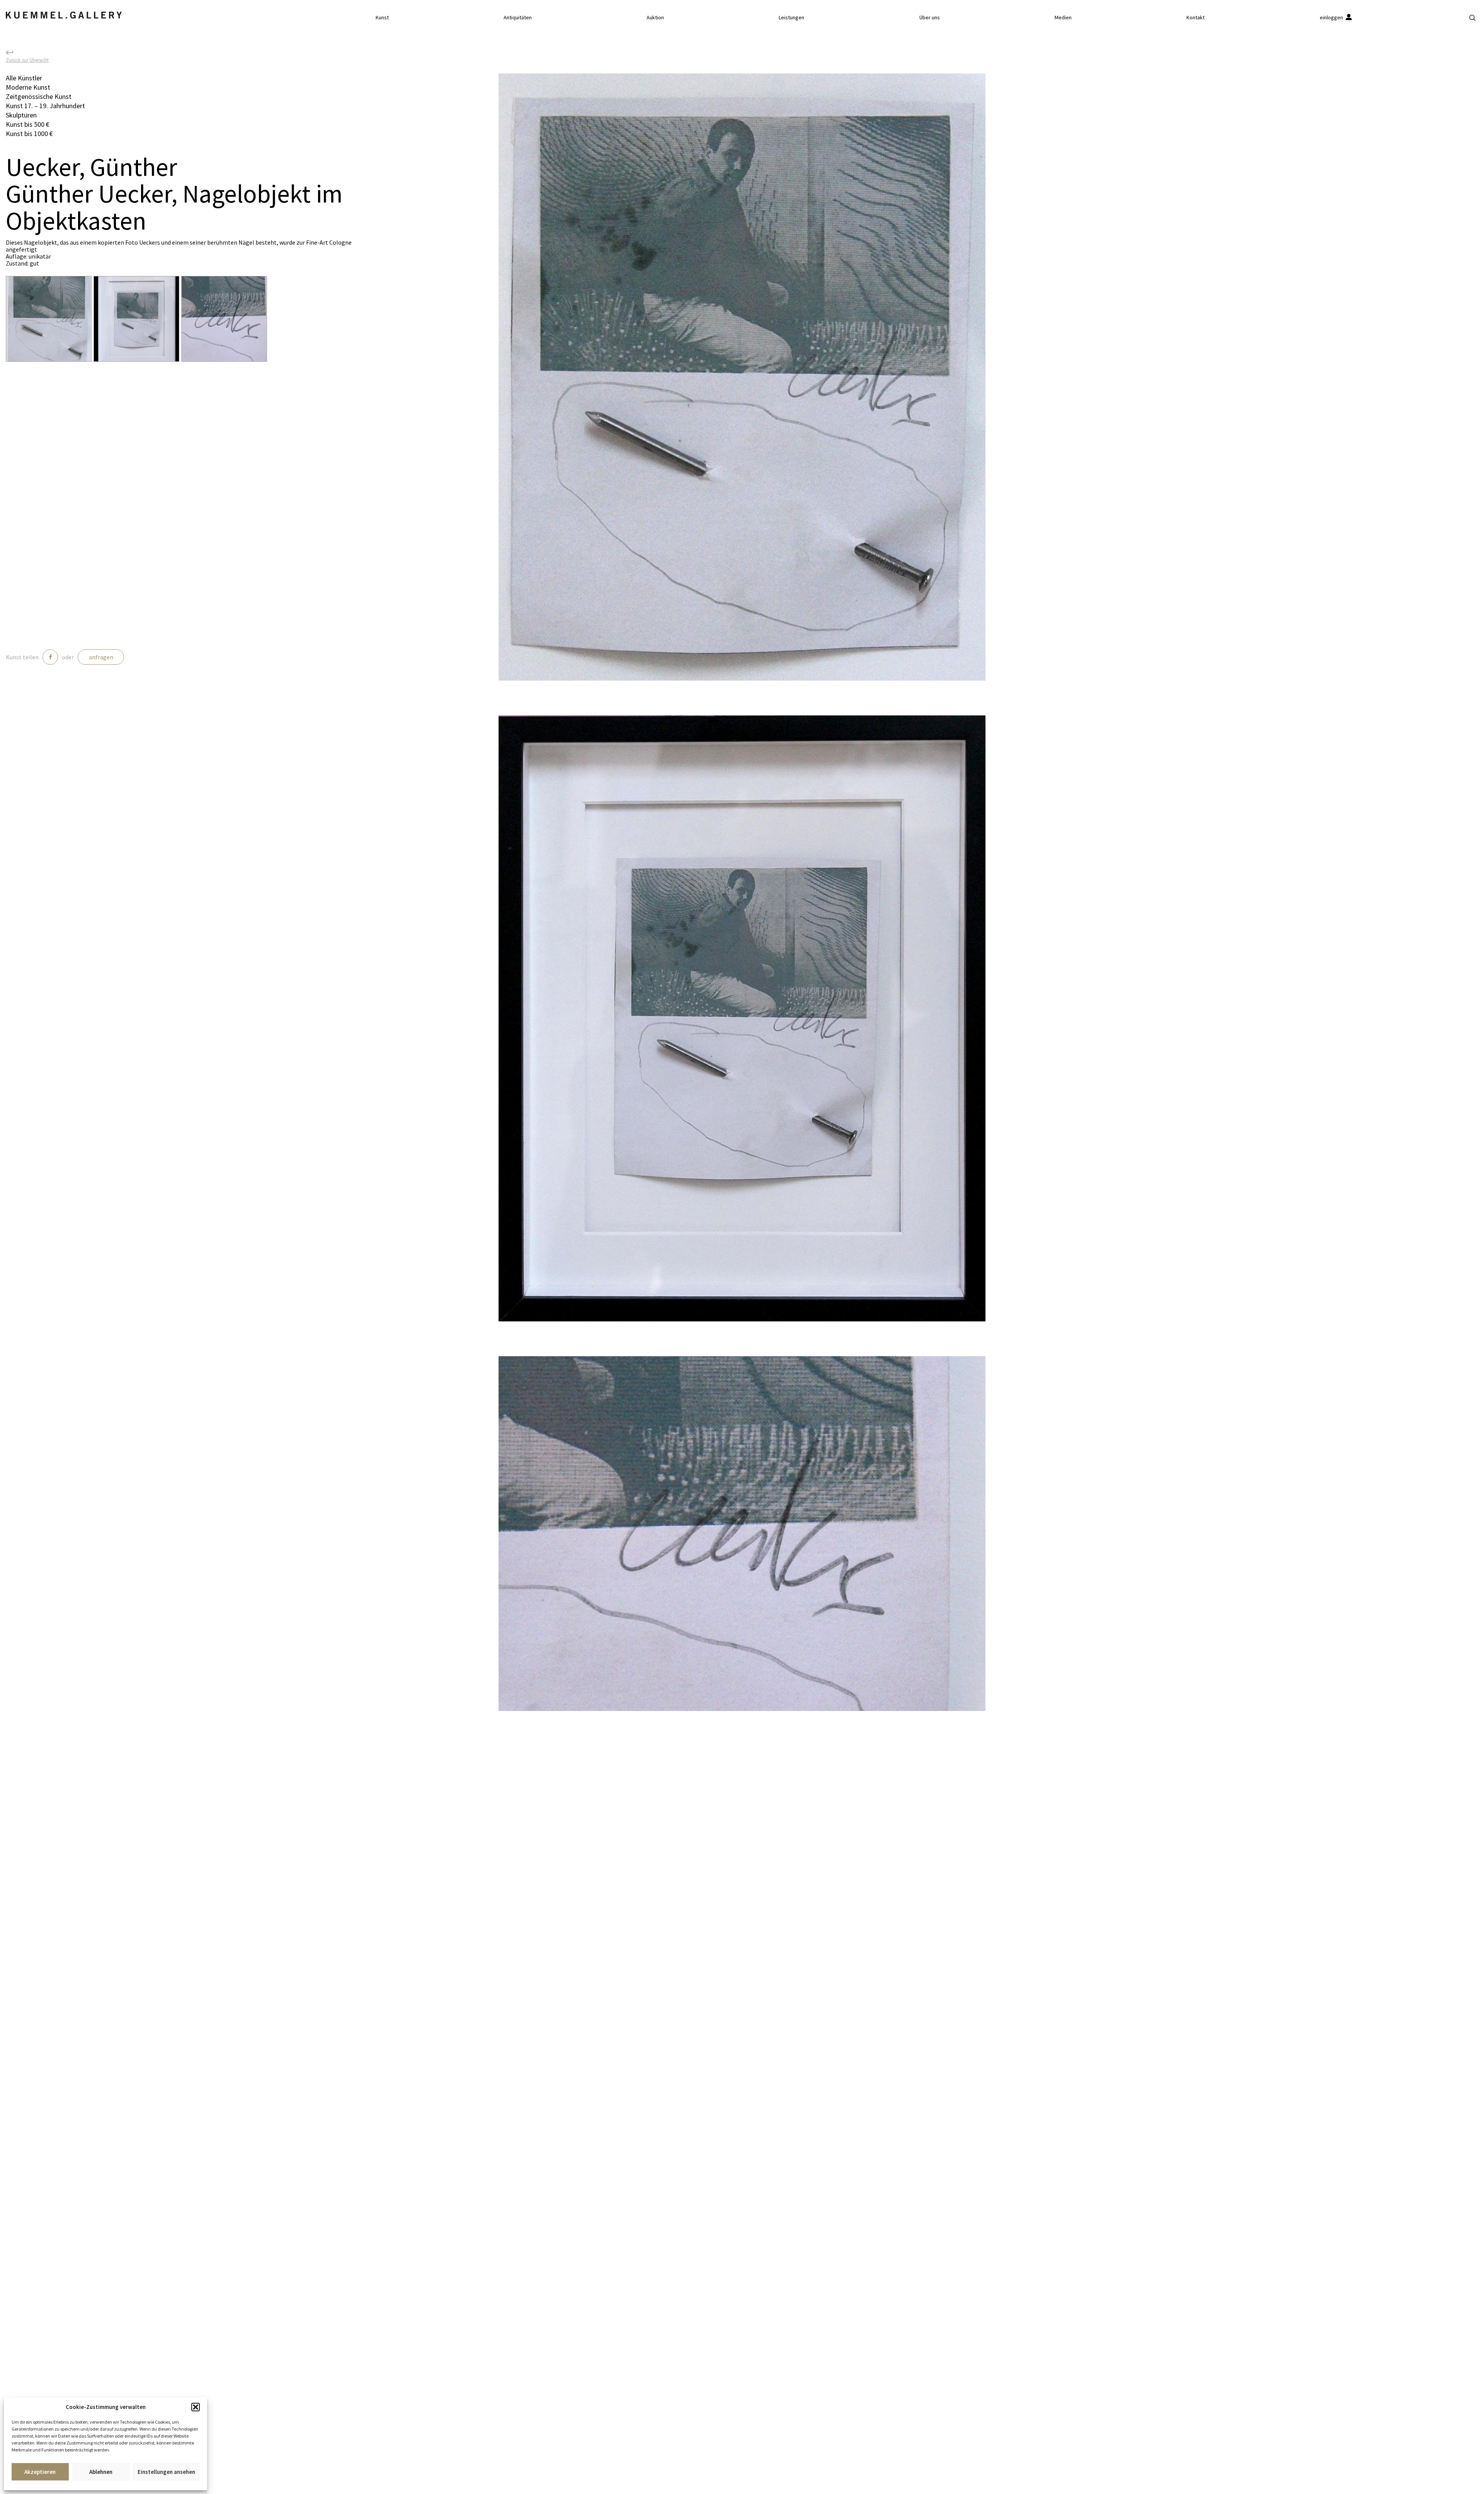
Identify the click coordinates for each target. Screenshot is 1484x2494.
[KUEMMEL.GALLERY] (64, 15)
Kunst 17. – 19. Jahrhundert (45, 106)
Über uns (930, 17)
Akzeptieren (40, 2472)
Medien (1063, 17)
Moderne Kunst (28, 87)
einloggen (1332, 17)
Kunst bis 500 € (28, 124)
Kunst (382, 17)
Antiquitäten (518, 17)
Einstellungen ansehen (166, 2472)
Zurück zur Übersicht (27, 60)
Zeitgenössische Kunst (39, 96)
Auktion (655, 17)
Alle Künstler (24, 78)
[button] (196, 2407)
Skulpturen (21, 115)
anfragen (101, 657)
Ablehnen (101, 2472)
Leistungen (791, 17)
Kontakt (1196, 17)
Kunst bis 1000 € (29, 134)
